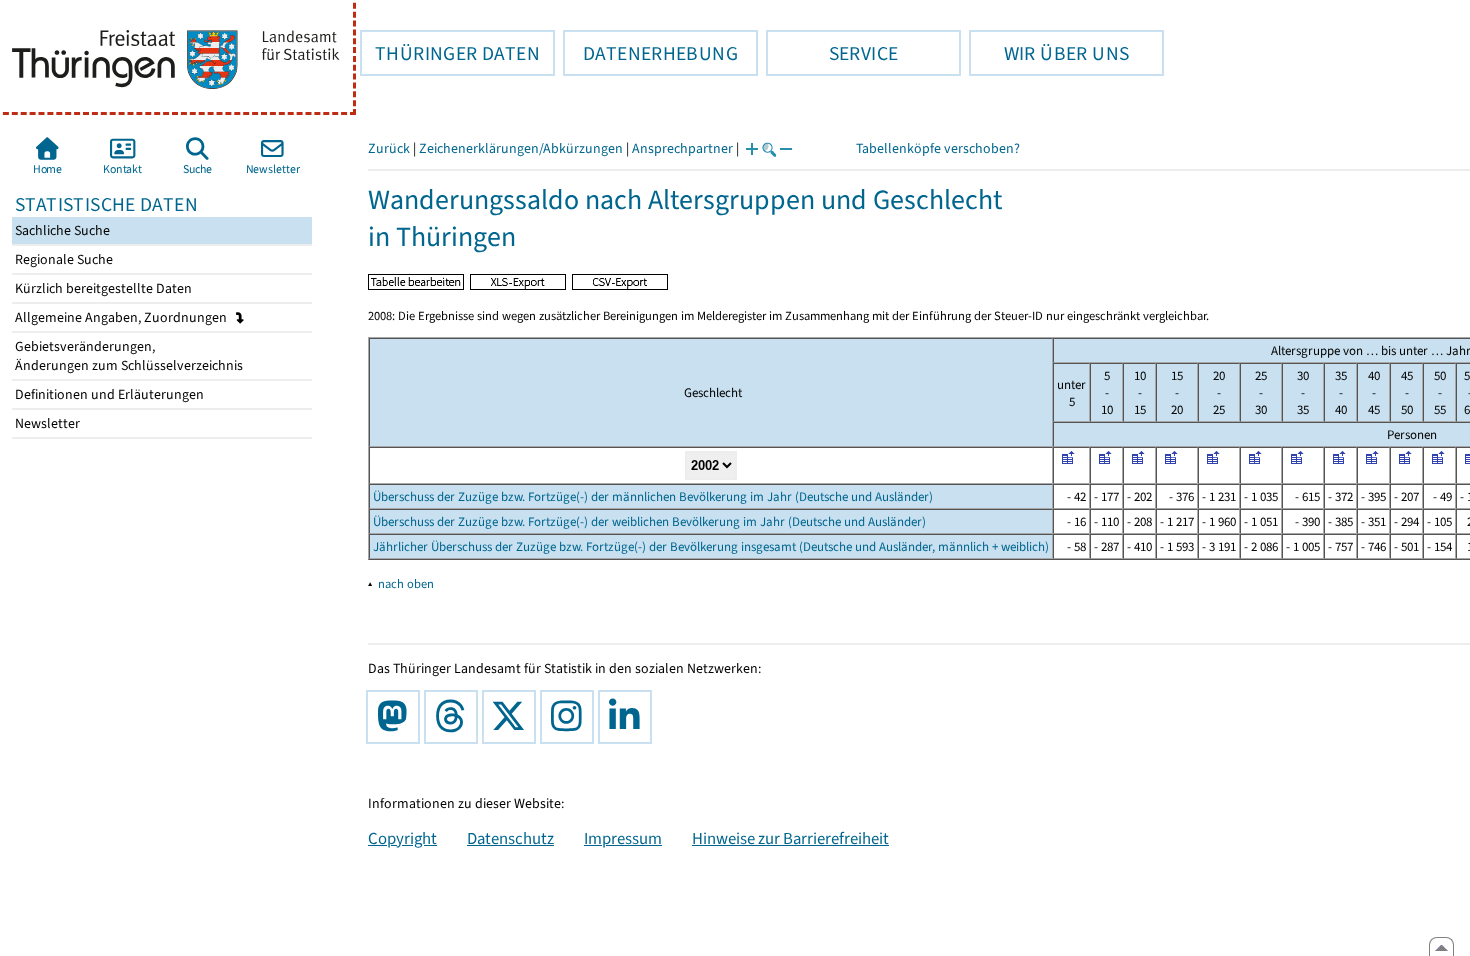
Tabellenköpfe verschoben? (938, 148)
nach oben (406, 583)
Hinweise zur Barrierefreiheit (790, 838)
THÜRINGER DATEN (450, 53)
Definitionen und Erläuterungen (108, 394)
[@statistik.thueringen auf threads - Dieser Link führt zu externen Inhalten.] (455, 717)
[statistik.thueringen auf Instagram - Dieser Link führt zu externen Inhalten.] (571, 717)
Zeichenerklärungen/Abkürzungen (521, 148)
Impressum (623, 838)
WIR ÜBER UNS (1049, 53)
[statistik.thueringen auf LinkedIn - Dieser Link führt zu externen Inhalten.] (629, 717)
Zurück (389, 148)
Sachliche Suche (61, 230)
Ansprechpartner (682, 148)
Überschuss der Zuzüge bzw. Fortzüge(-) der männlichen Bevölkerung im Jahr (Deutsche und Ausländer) (653, 496)
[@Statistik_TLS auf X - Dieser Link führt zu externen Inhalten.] (513, 717)
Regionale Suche (62, 259)
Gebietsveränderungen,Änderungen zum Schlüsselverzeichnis (127, 356)
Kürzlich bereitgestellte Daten (102, 288)
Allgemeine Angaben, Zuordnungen (122, 317)
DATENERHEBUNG (650, 53)
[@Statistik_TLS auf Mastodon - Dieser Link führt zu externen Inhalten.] (397, 717)
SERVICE (832, 53)
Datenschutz (510, 838)
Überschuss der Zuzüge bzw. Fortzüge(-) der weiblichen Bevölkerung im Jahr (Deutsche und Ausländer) (649, 521)
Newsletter (46, 423)
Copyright (402, 838)
